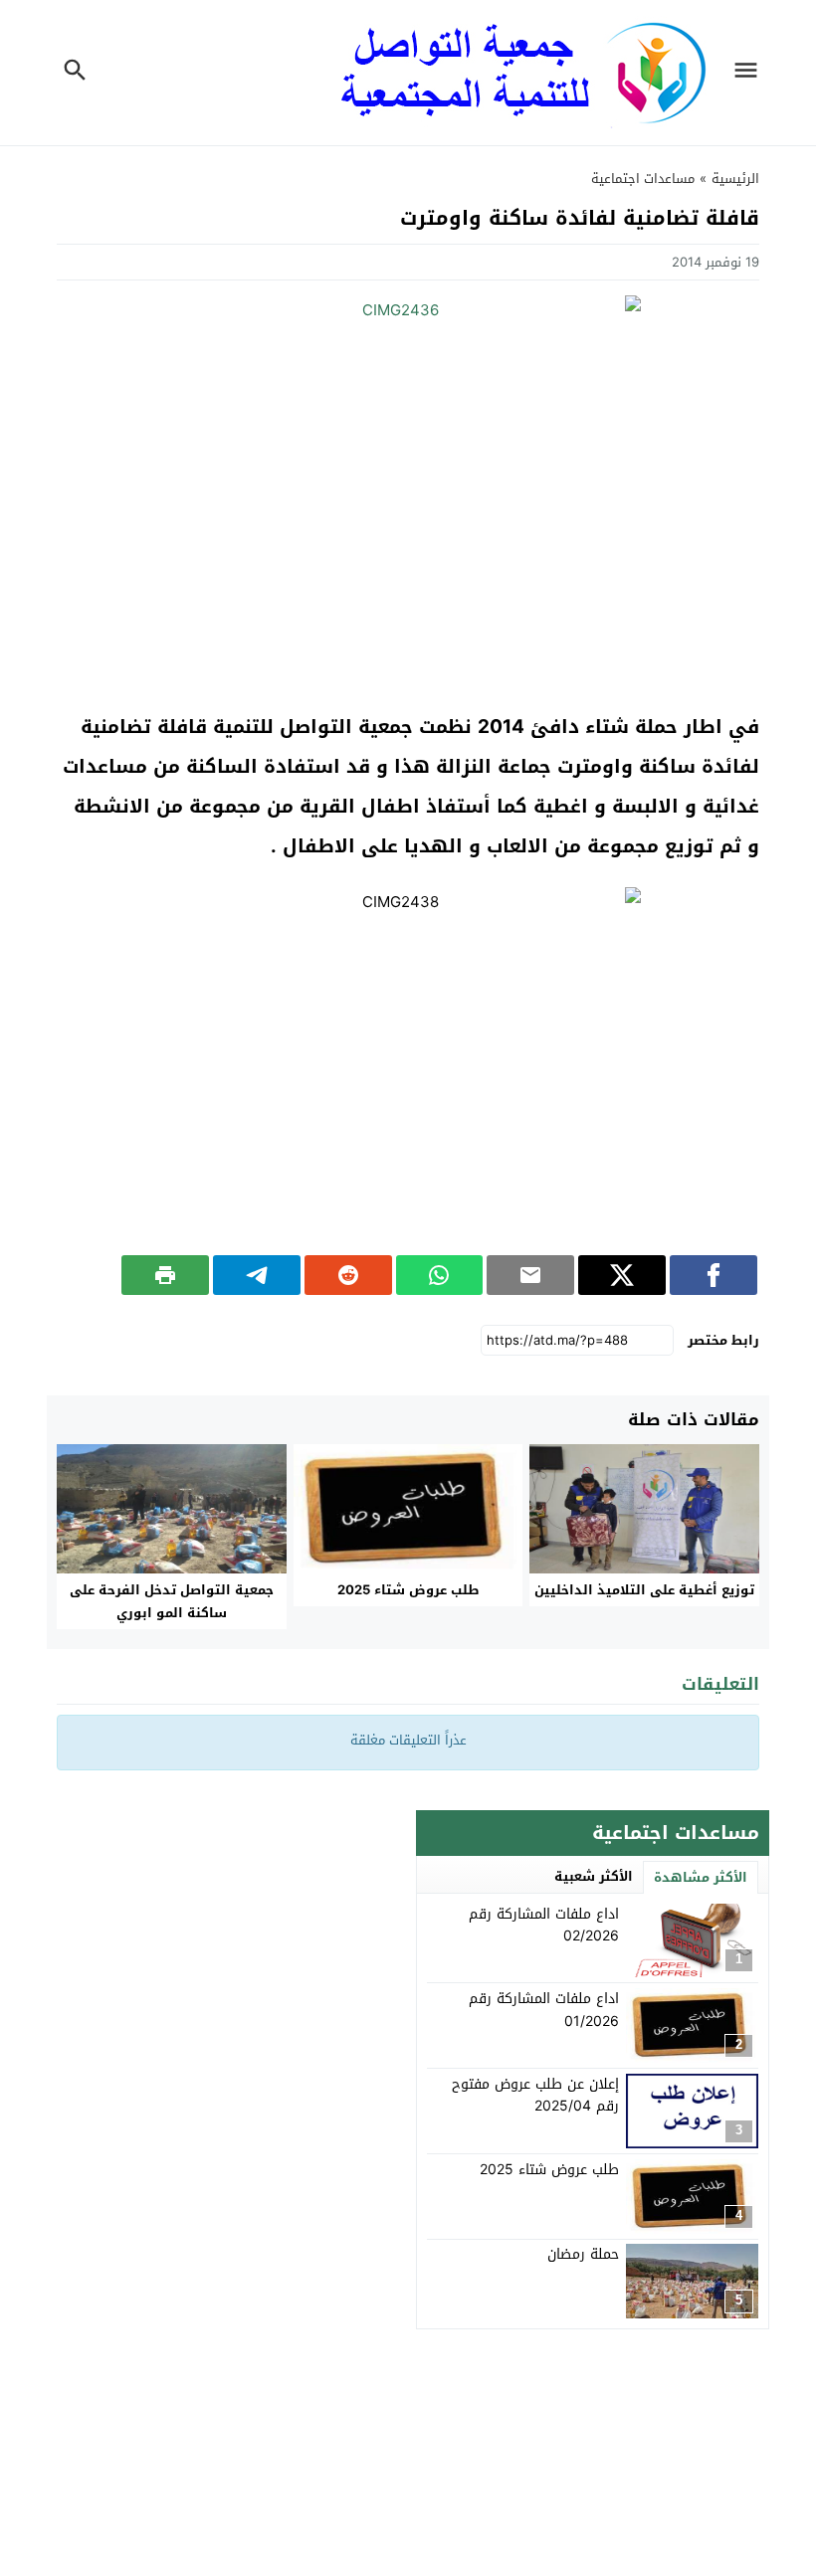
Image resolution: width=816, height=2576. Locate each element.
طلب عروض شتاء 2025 (408, 1590)
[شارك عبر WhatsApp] (440, 1275)
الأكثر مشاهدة (701, 1877)
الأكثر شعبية (594, 1876)
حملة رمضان (583, 2254)
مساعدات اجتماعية (643, 179)
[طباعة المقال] (165, 1275)
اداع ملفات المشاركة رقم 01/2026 (544, 2010)
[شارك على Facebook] (714, 1275)
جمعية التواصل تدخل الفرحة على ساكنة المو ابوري (172, 1601)
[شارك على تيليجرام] (257, 1275)
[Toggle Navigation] (750, 73)
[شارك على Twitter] (622, 1275)
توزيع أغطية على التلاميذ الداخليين (644, 1590)
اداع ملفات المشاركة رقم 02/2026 (544, 1925)
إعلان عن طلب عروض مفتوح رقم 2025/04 (535, 2095)
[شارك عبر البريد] (530, 1275)
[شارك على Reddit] (348, 1275)
